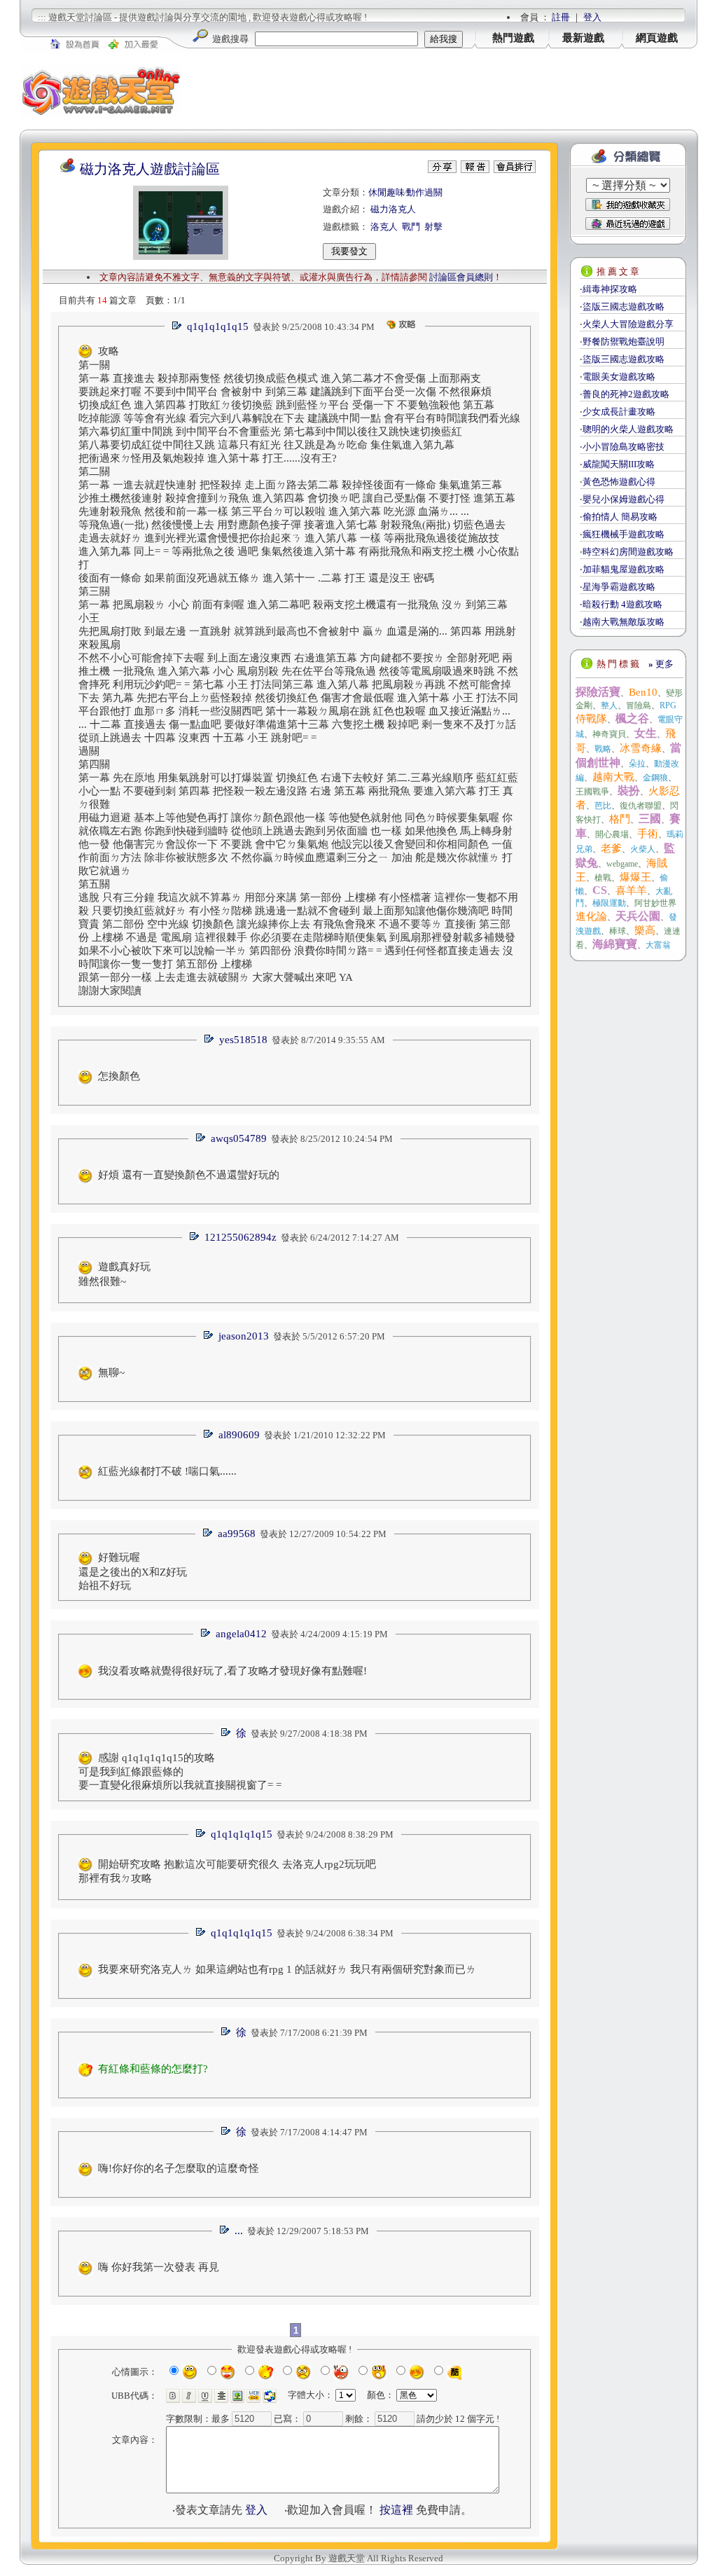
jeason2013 (244, 1336)
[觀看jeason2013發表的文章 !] (208, 1336)
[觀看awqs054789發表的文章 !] (200, 1139)
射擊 (433, 227)
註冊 (561, 17)
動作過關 (424, 192)
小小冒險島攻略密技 (624, 447)
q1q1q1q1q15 (218, 326)
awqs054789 (239, 1138)
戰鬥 (411, 227)
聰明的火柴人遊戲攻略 (628, 429)
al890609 (239, 1435)
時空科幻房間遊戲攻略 (628, 552)
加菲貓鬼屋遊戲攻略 (624, 569)
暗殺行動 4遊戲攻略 (622, 604)
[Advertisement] (440, 91)
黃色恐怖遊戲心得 (619, 482)
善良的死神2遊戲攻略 (626, 394)
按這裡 (396, 2510)
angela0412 (241, 1634)
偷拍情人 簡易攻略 (620, 517)
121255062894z (241, 1237)
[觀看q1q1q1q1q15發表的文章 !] (176, 327)
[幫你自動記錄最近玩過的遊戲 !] (628, 223)
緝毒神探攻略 (610, 289)
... (239, 2231)
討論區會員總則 (461, 277)
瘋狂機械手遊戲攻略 (624, 534)
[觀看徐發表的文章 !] (225, 1734)
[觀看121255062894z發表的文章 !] (194, 1238)
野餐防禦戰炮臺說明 (624, 342)
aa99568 (237, 1534)
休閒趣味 (387, 192)
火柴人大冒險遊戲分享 (628, 324)
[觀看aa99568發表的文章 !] (207, 1534)
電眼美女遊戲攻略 (619, 377)
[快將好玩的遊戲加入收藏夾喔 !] (628, 205)
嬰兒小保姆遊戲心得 (624, 499)
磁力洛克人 (393, 209)
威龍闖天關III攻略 (619, 464)
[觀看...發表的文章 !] (224, 2231)
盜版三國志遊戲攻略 (624, 306)
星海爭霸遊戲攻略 (619, 587)
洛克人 (384, 227)
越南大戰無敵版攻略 (624, 622)
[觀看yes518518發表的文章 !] (209, 1040)
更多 (661, 664)
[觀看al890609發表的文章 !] (208, 1435)
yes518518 (243, 1040)
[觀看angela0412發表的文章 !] (205, 1634)
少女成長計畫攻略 (619, 412)
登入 (592, 17)
